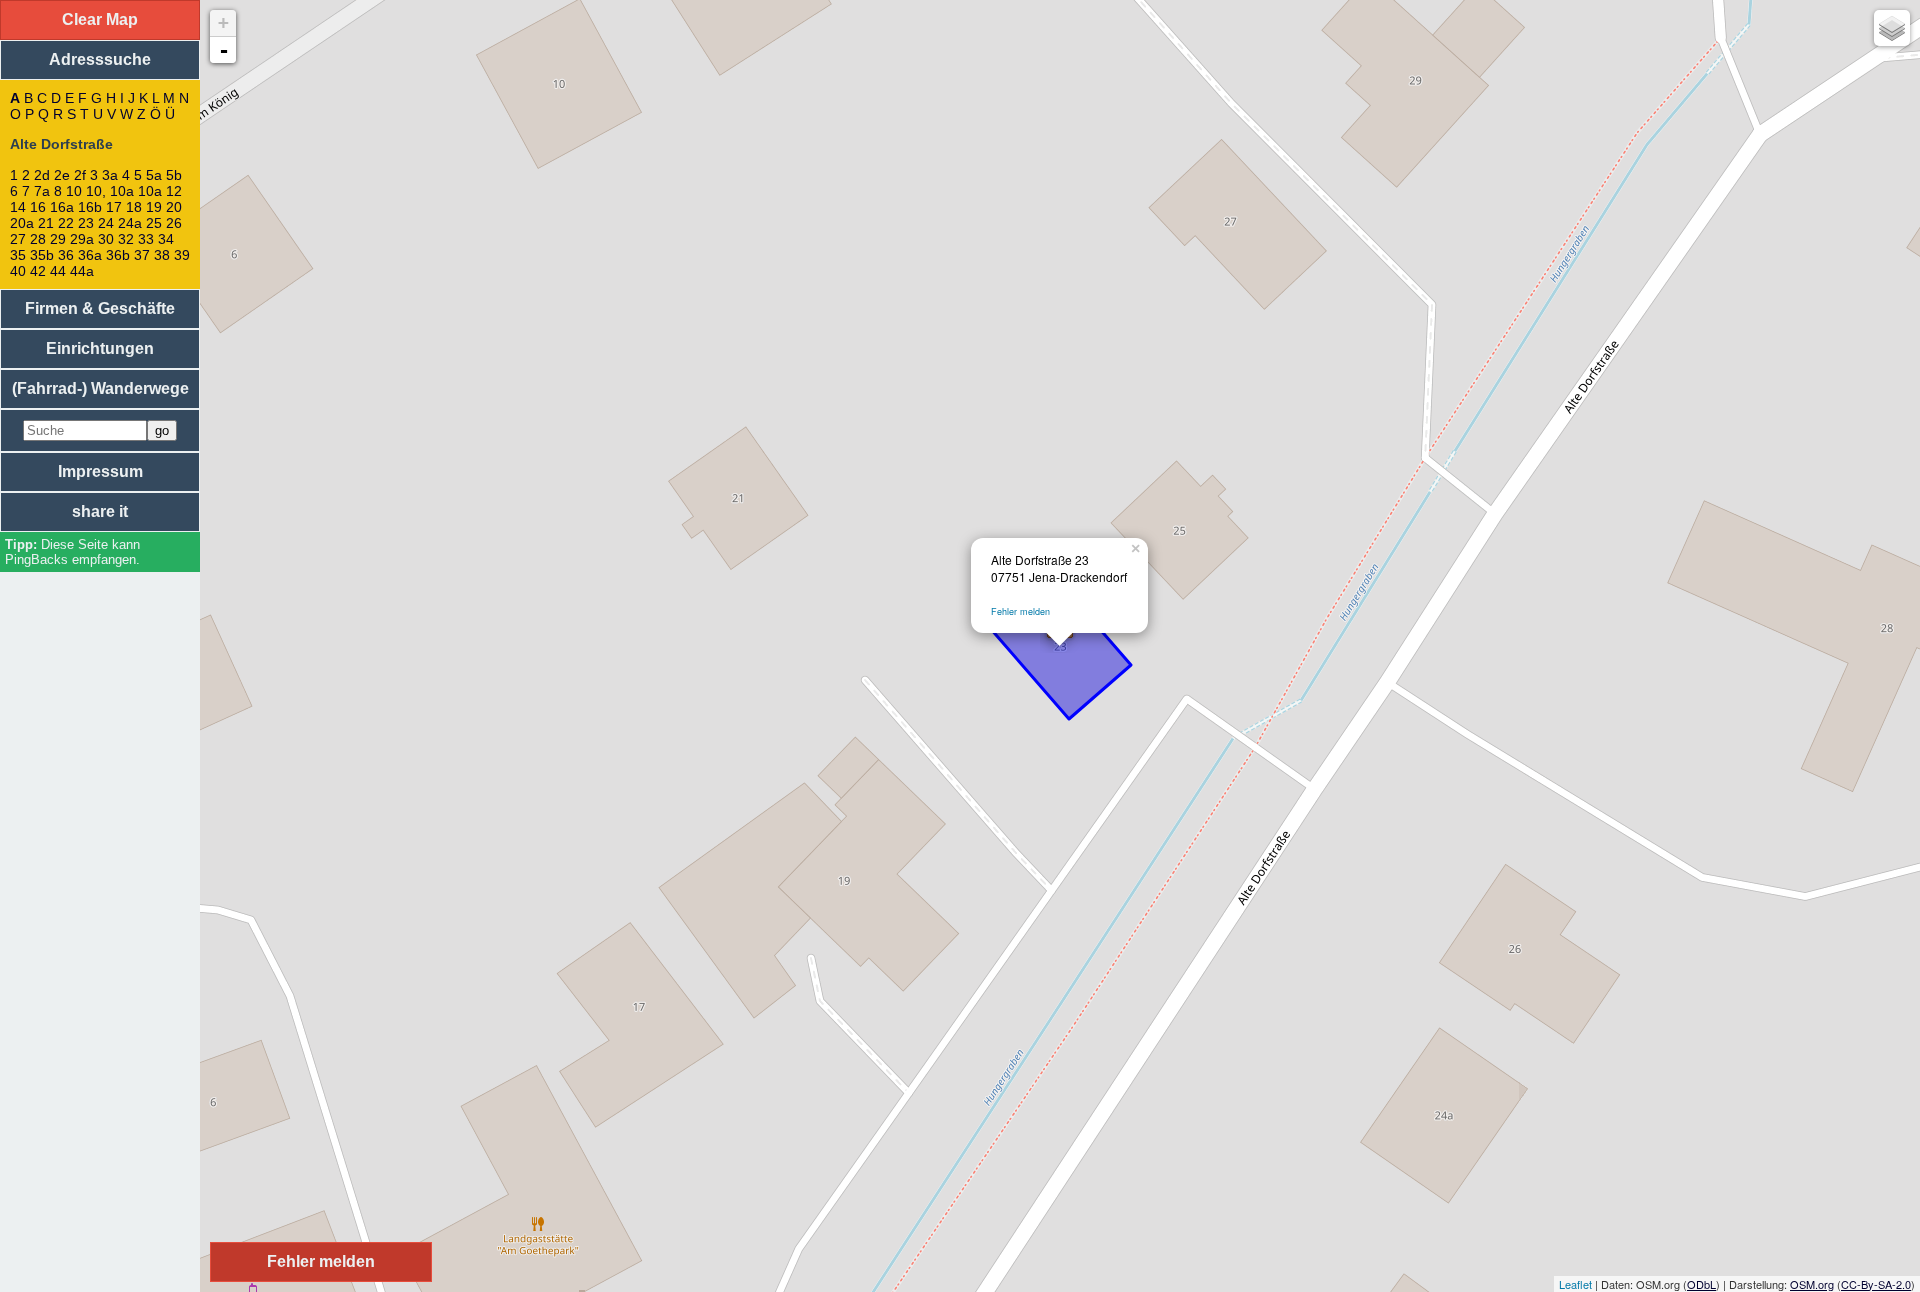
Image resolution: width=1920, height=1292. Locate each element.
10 (74, 191)
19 (154, 207)
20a (22, 223)
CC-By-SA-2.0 (1876, 1284)
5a (154, 175)
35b (42, 255)
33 (146, 239)
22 (66, 223)
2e (62, 175)
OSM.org (1812, 1284)
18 (134, 207)
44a (82, 271)
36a (90, 255)
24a (130, 223)
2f (80, 175)
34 (166, 239)
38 (162, 255)
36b (118, 255)
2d (42, 175)
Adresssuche (100, 59)
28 (38, 239)
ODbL (1701, 1284)
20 (174, 207)
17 (114, 207)
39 (182, 255)
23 (86, 223)
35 (18, 255)
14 (18, 207)
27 (18, 239)
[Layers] (1892, 28)
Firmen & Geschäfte (100, 308)
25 (154, 223)
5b (174, 175)
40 (18, 271)
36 (66, 255)
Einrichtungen (100, 348)
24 (106, 223)
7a (42, 191)
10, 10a (110, 191)
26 (174, 223)
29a (82, 239)
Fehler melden (1020, 611)
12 (174, 191)
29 (58, 239)
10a (150, 191)
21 (46, 223)
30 (106, 239)
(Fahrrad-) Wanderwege (100, 388)
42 (38, 271)
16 (38, 207)
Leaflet (1575, 1284)
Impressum (100, 471)
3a (110, 175)
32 (126, 239)
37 (142, 255)
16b (90, 207)
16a (62, 207)
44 (58, 271)
